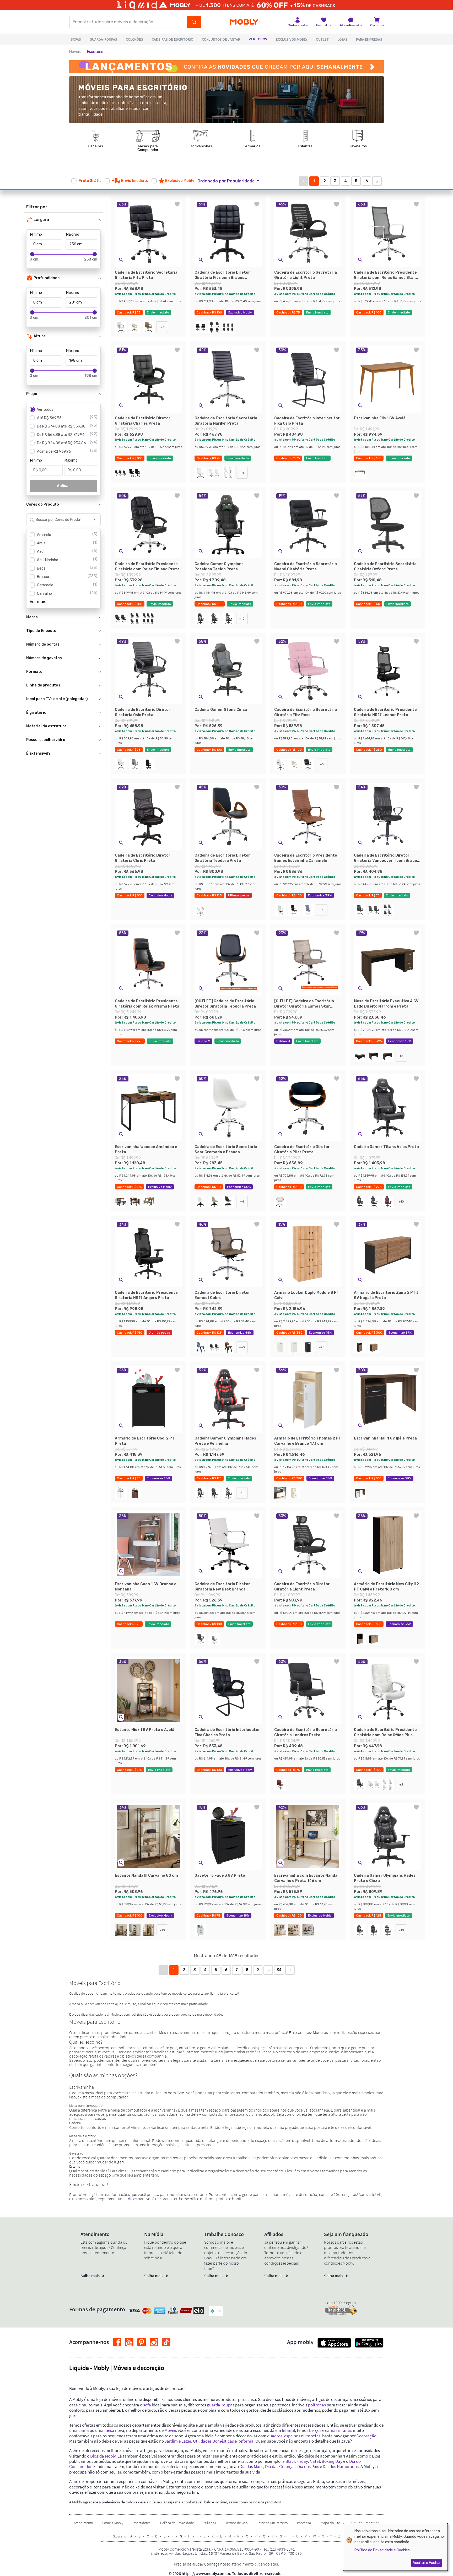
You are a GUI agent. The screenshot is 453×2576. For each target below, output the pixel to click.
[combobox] (58, 520)
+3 (162, 327)
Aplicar (64, 486)
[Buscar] (194, 22)
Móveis (75, 52)
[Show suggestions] (95, 520)
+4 (242, 473)
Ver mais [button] (38, 602)
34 (279, 1970)
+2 (401, 1056)
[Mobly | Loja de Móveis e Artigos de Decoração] (244, 22)
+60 (242, 1347)
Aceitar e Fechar (427, 2563)
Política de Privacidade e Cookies (382, 2550)
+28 (322, 1347)
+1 (322, 910)
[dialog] (395, 2547)
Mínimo (36, 234)
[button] (231, 181)
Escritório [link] (95, 52)
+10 (242, 619)
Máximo (73, 234)
